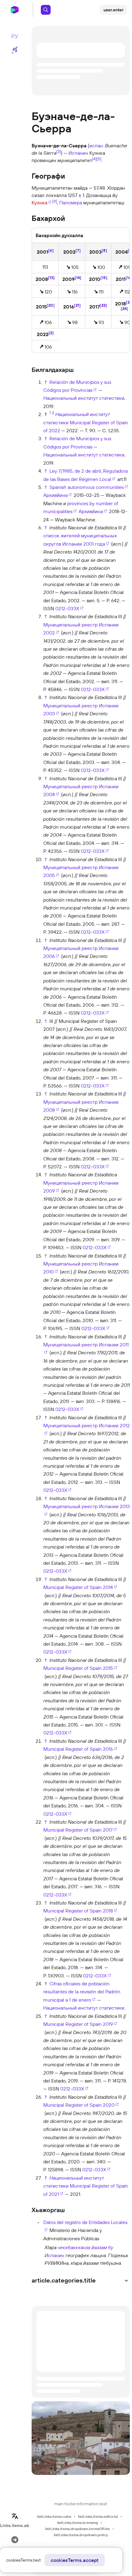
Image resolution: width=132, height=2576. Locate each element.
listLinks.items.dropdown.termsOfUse (78, 2529)
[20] (51, 305)
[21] (77, 305)
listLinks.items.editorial (98, 2516)
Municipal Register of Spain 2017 (78, 1830)
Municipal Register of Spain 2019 (78, 2024)
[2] (51, 333)
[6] (51, 250)
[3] (58, 151)
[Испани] (37, 2255)
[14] (78, 278)
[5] (99, 159)
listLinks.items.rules (54, 2516)
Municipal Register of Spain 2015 (78, 1668)
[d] (55, 201)
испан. (97, 146)
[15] (104, 278)
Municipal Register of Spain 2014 (78, 1587)
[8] (104, 250)
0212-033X (67, 608)
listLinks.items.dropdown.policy (81, 2535)
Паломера (71, 202)
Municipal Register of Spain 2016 (78, 1749)
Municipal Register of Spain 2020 (79, 2105)
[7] (78, 250)
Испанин (78, 153)
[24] (124, 308)
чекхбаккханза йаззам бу (85, 2247)
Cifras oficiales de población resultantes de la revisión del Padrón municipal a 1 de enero (82, 1992)
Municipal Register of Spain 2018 (78, 1911)
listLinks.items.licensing (78, 2523)
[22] (103, 305)
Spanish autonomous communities (87, 487)
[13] (51, 278)
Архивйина (55, 495)
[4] (94, 159)
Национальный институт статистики (84, 398)
